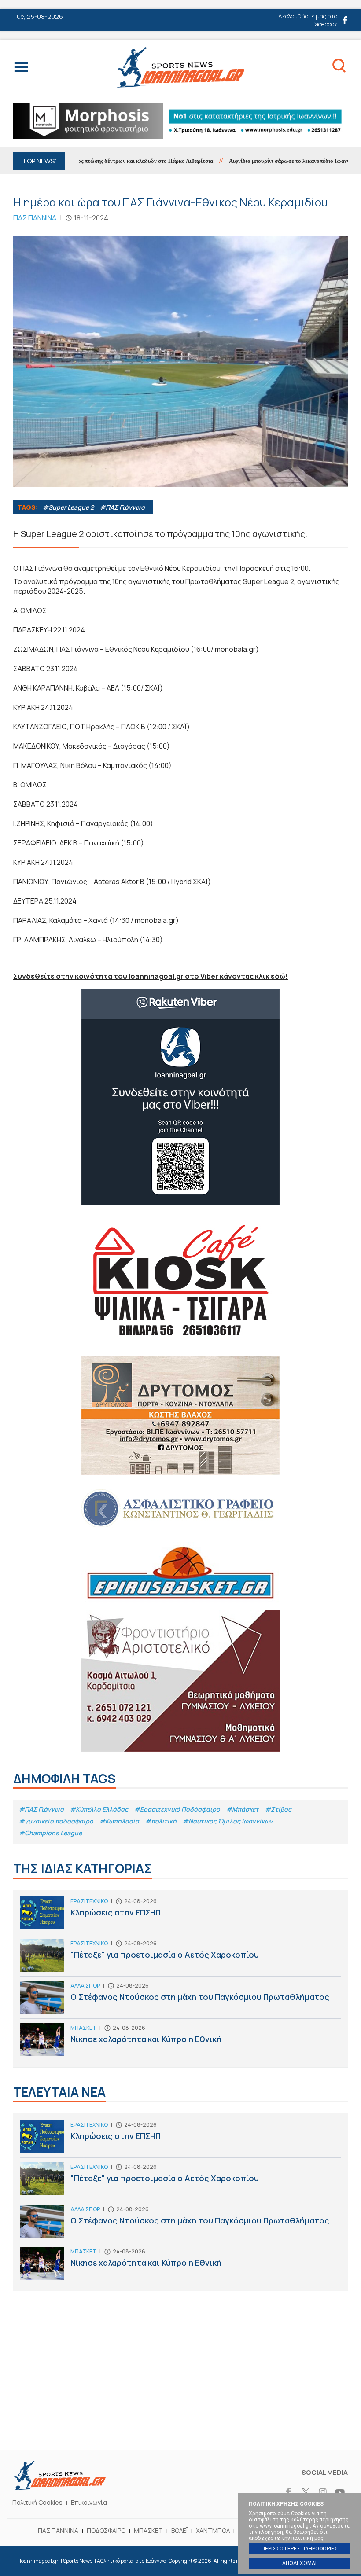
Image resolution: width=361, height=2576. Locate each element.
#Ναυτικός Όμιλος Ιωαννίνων (228, 1821)
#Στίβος (278, 1809)
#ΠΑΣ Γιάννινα (122, 507)
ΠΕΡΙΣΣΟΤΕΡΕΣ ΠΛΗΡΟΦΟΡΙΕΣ (300, 2549)
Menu (21, 69)
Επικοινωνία (89, 2502)
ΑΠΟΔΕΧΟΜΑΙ (299, 2563)
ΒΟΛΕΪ (179, 2530)
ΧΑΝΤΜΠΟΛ (213, 2530)
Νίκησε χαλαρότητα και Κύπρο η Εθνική (180, 2042)
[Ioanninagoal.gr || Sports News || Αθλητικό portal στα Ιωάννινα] (59, 2488)
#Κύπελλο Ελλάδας (99, 1809)
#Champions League (50, 1833)
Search (339, 67)
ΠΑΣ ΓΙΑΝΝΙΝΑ (58, 2530)
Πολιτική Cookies (37, 2502)
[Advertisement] (180, 2384)
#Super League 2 (68, 507)
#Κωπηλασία (119, 1821)
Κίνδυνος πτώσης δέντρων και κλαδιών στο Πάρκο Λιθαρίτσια (106, 161)
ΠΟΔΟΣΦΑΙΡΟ (106, 2530)
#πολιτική (161, 1821)
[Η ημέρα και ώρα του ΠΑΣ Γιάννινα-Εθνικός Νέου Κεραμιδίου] (180, 361)
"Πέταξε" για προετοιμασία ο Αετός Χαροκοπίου (180, 1957)
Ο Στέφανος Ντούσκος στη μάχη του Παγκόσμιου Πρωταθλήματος (180, 2000)
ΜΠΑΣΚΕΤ (148, 2530)
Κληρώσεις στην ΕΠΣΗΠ (180, 1915)
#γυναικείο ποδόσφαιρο (56, 1821)
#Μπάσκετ (243, 1809)
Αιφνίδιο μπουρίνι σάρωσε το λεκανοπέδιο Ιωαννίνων (265, 161)
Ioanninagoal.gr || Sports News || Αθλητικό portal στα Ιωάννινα (180, 67)
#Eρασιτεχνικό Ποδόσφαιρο (177, 1809)
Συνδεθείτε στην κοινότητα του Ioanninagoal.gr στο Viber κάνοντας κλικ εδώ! (151, 976)
